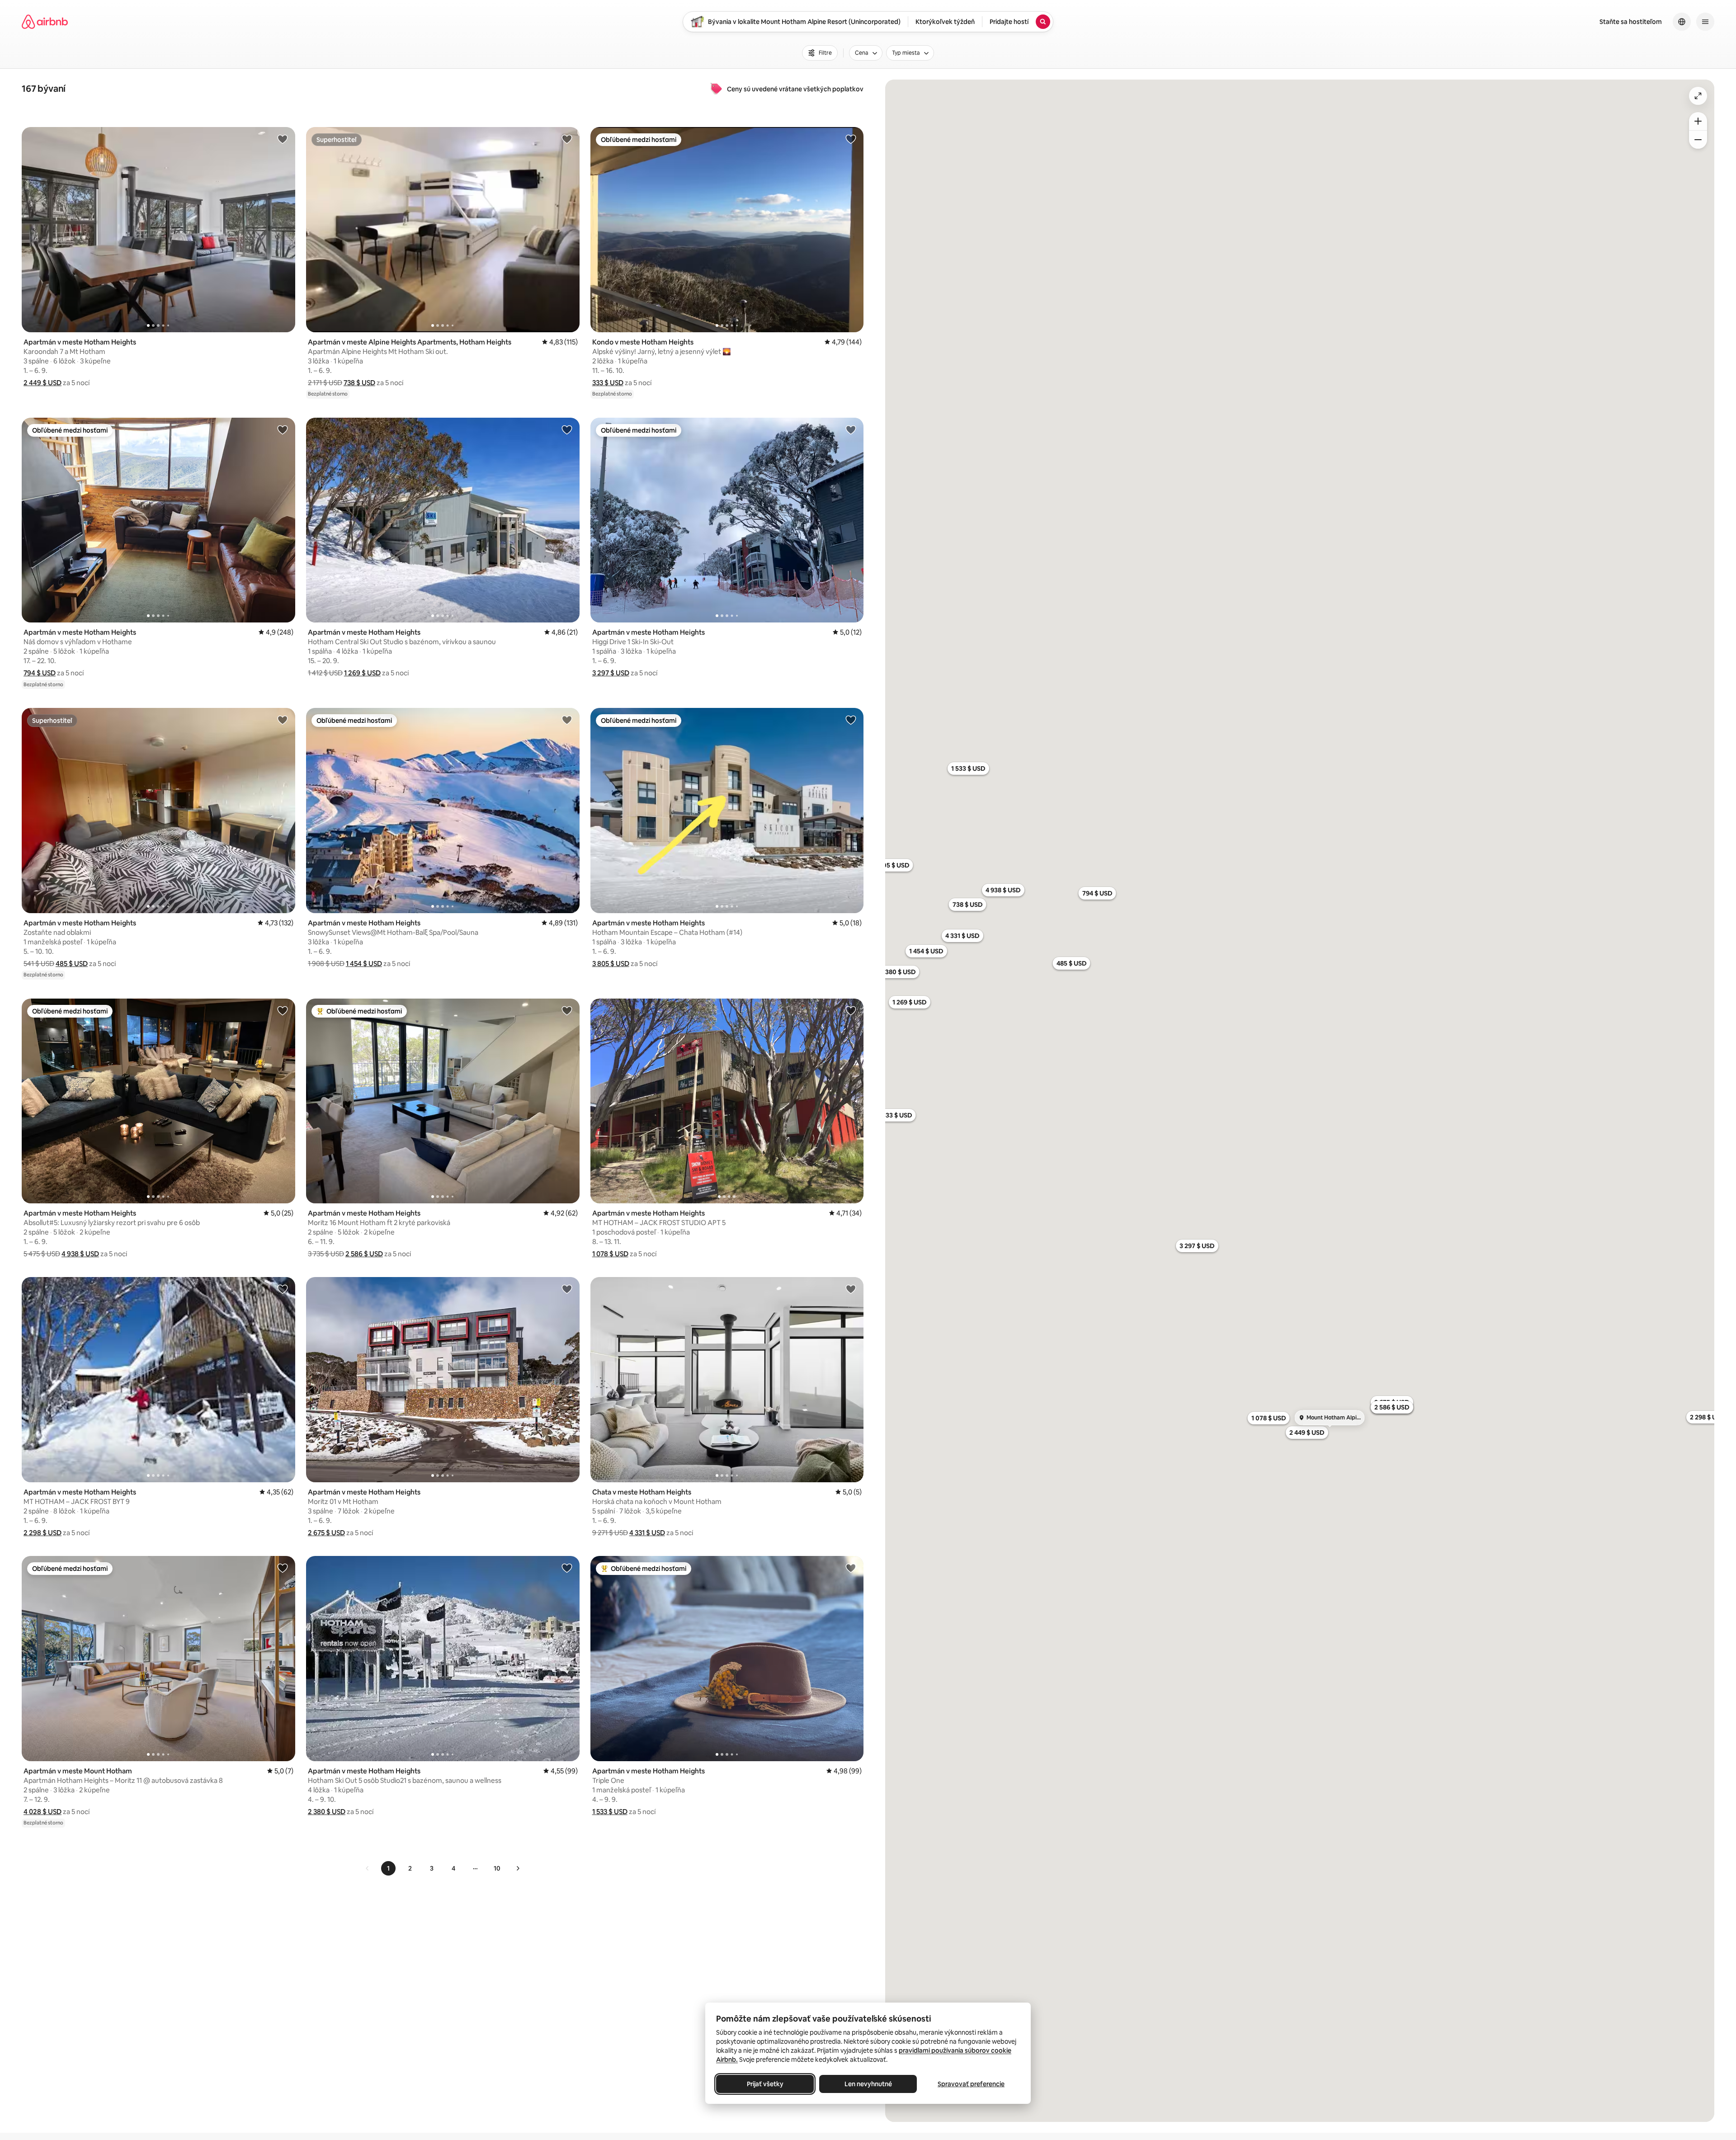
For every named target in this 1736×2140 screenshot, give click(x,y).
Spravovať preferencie (971, 2084)
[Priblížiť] (1698, 121)
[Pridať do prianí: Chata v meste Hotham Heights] (851, 1289)
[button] (42, 383)
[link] (368, 1868)
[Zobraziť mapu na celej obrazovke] (1698, 96)
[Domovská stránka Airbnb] (45, 22)
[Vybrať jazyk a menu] (1682, 22)
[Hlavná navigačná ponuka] (1705, 22)
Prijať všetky (765, 2084)
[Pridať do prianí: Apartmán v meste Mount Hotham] (283, 1568)
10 (497, 1868)
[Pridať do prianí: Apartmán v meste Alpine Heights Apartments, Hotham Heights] (567, 139)
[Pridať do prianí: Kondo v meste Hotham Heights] (851, 139)
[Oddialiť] (1698, 140)
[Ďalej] (518, 1868)
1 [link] (388, 1868)
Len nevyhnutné (868, 2084)
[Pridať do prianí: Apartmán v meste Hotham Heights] (283, 139)
